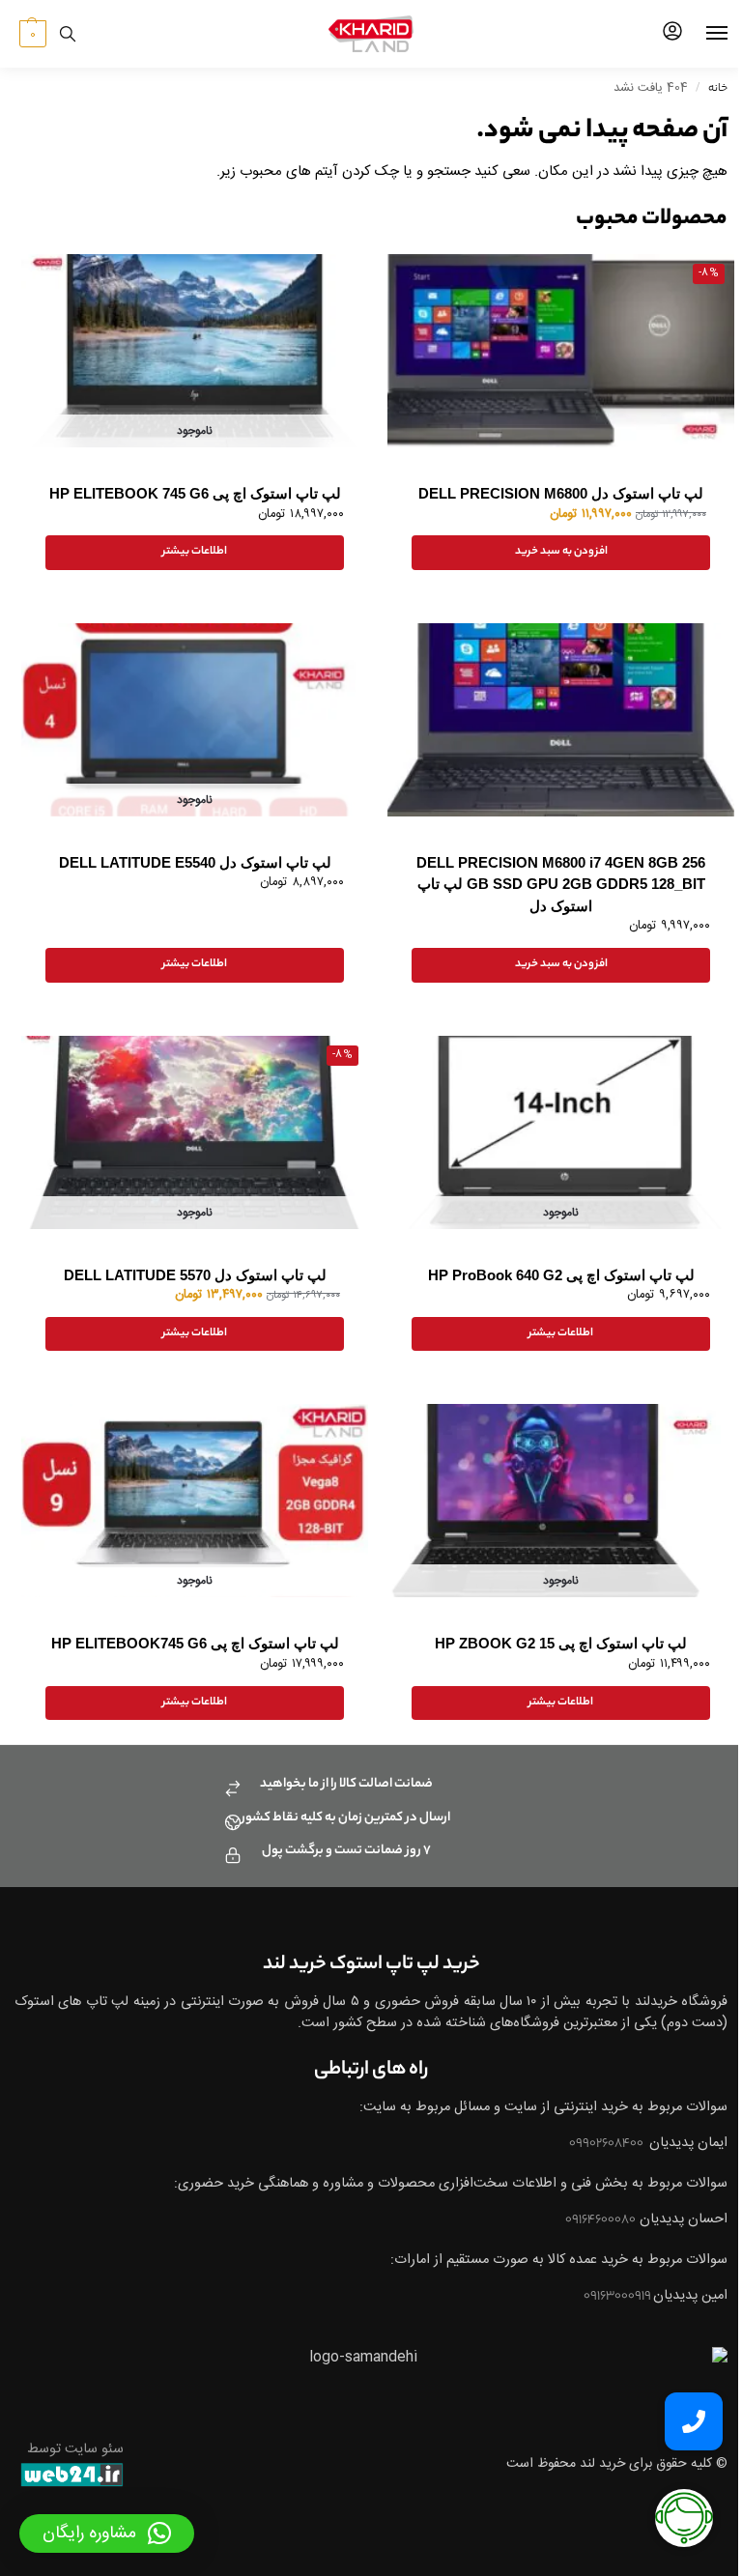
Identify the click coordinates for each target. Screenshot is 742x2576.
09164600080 (600, 2220)
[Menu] (699, 34)
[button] (30, 34)
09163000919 (618, 2297)
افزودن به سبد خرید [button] (561, 552)
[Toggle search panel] (68, 34)
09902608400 (607, 2144)
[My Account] (672, 34)
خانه (718, 89)
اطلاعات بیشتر (195, 552)
